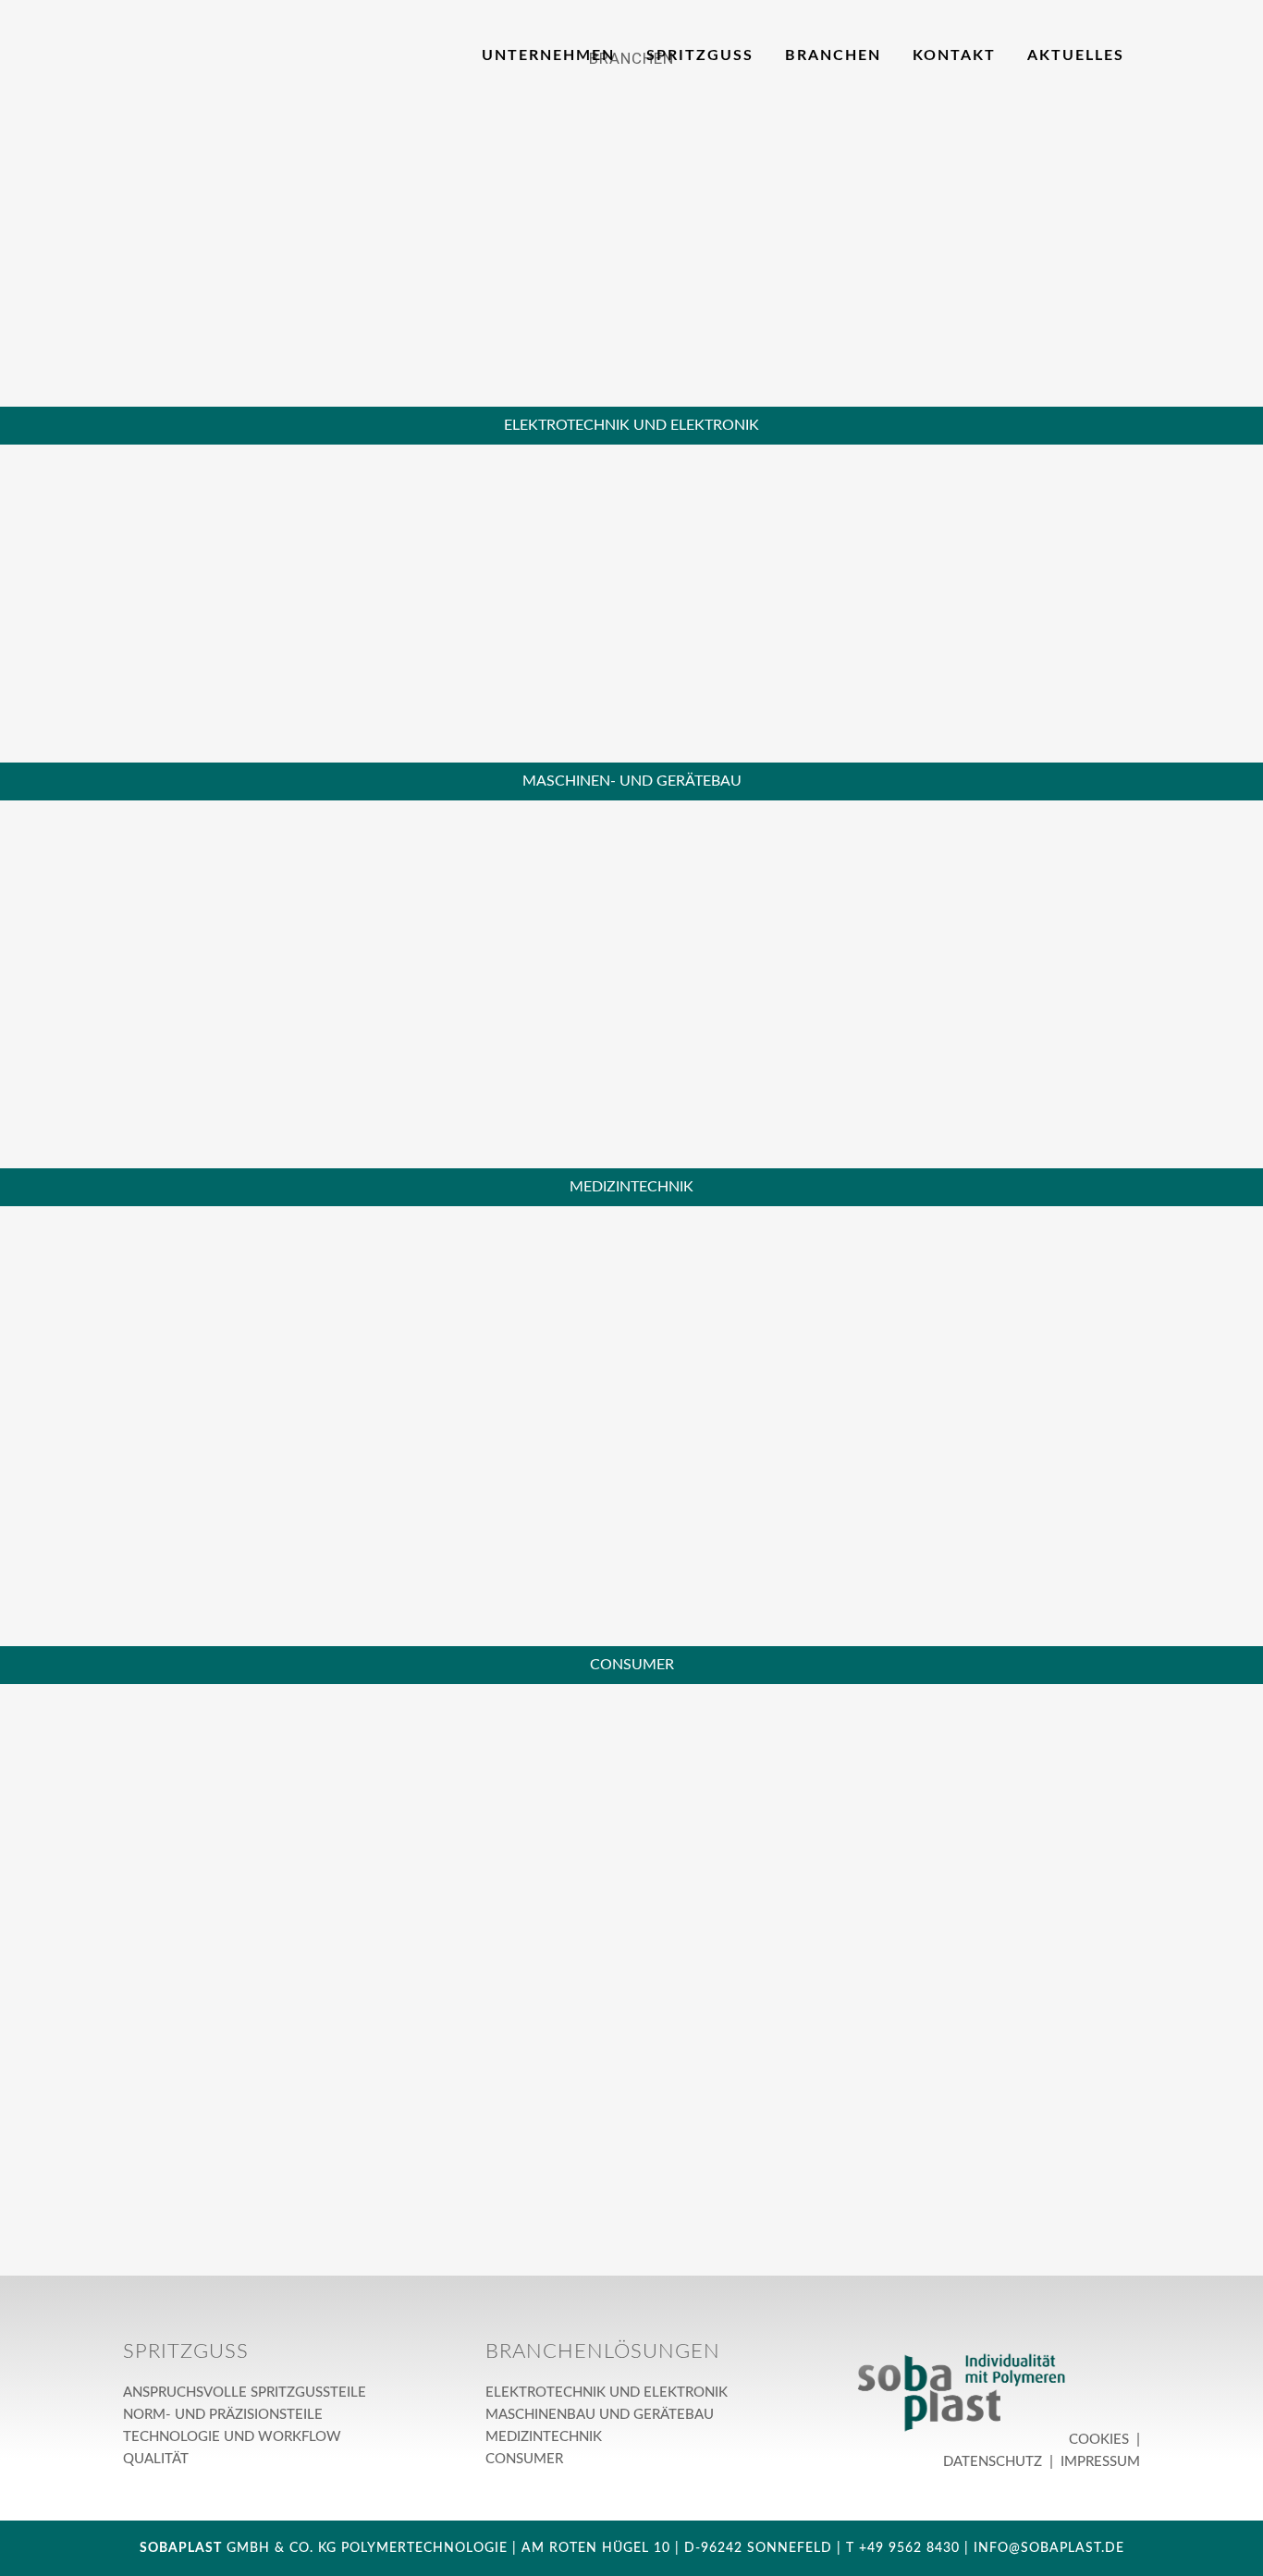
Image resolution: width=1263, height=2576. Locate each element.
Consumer (524, 2459)
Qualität (156, 2459)
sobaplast (181, 2548)
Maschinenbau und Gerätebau (600, 2415)
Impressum (1098, 2462)
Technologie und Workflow (232, 2437)
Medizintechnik (544, 2437)
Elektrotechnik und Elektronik (607, 2393)
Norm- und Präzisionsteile (223, 2415)
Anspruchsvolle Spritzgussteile (245, 2393)
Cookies (1101, 2440)
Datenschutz (994, 2462)
